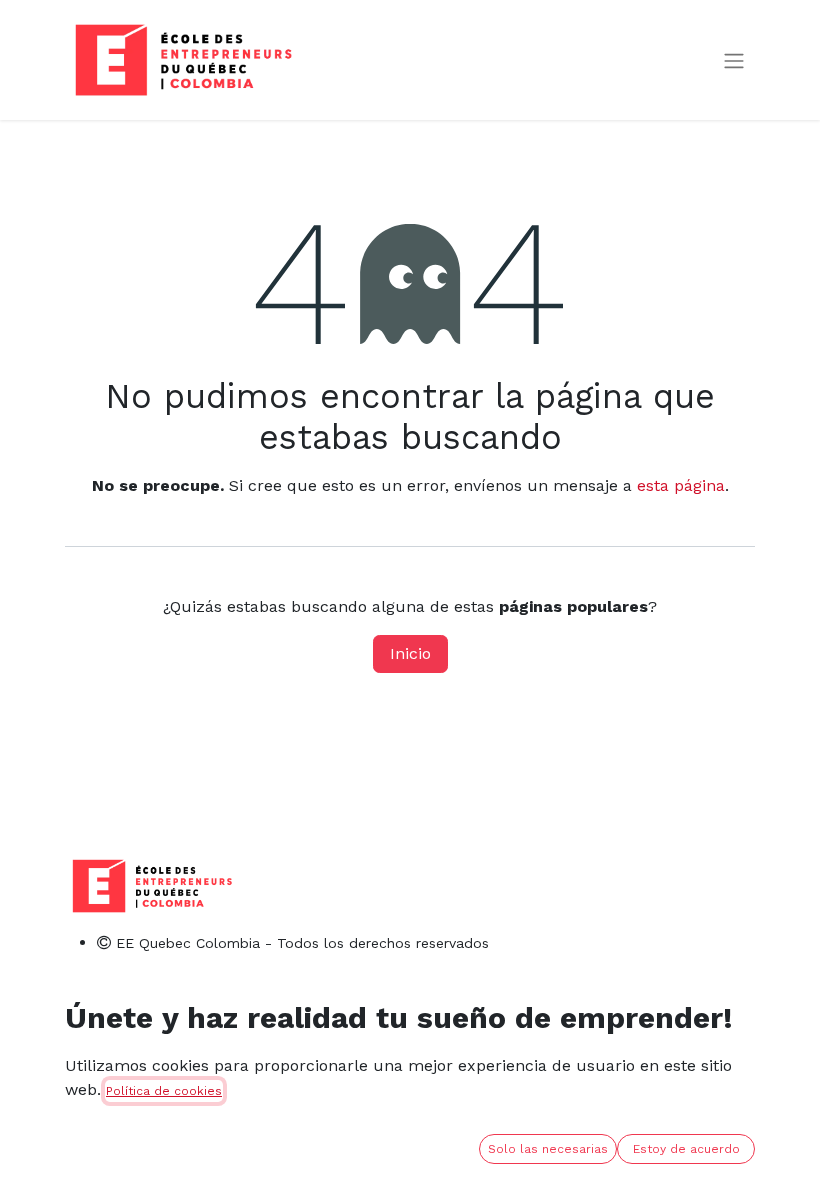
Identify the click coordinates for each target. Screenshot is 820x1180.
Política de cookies (164, 1091)
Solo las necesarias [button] (548, 1149)
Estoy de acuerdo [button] (686, 1149)
